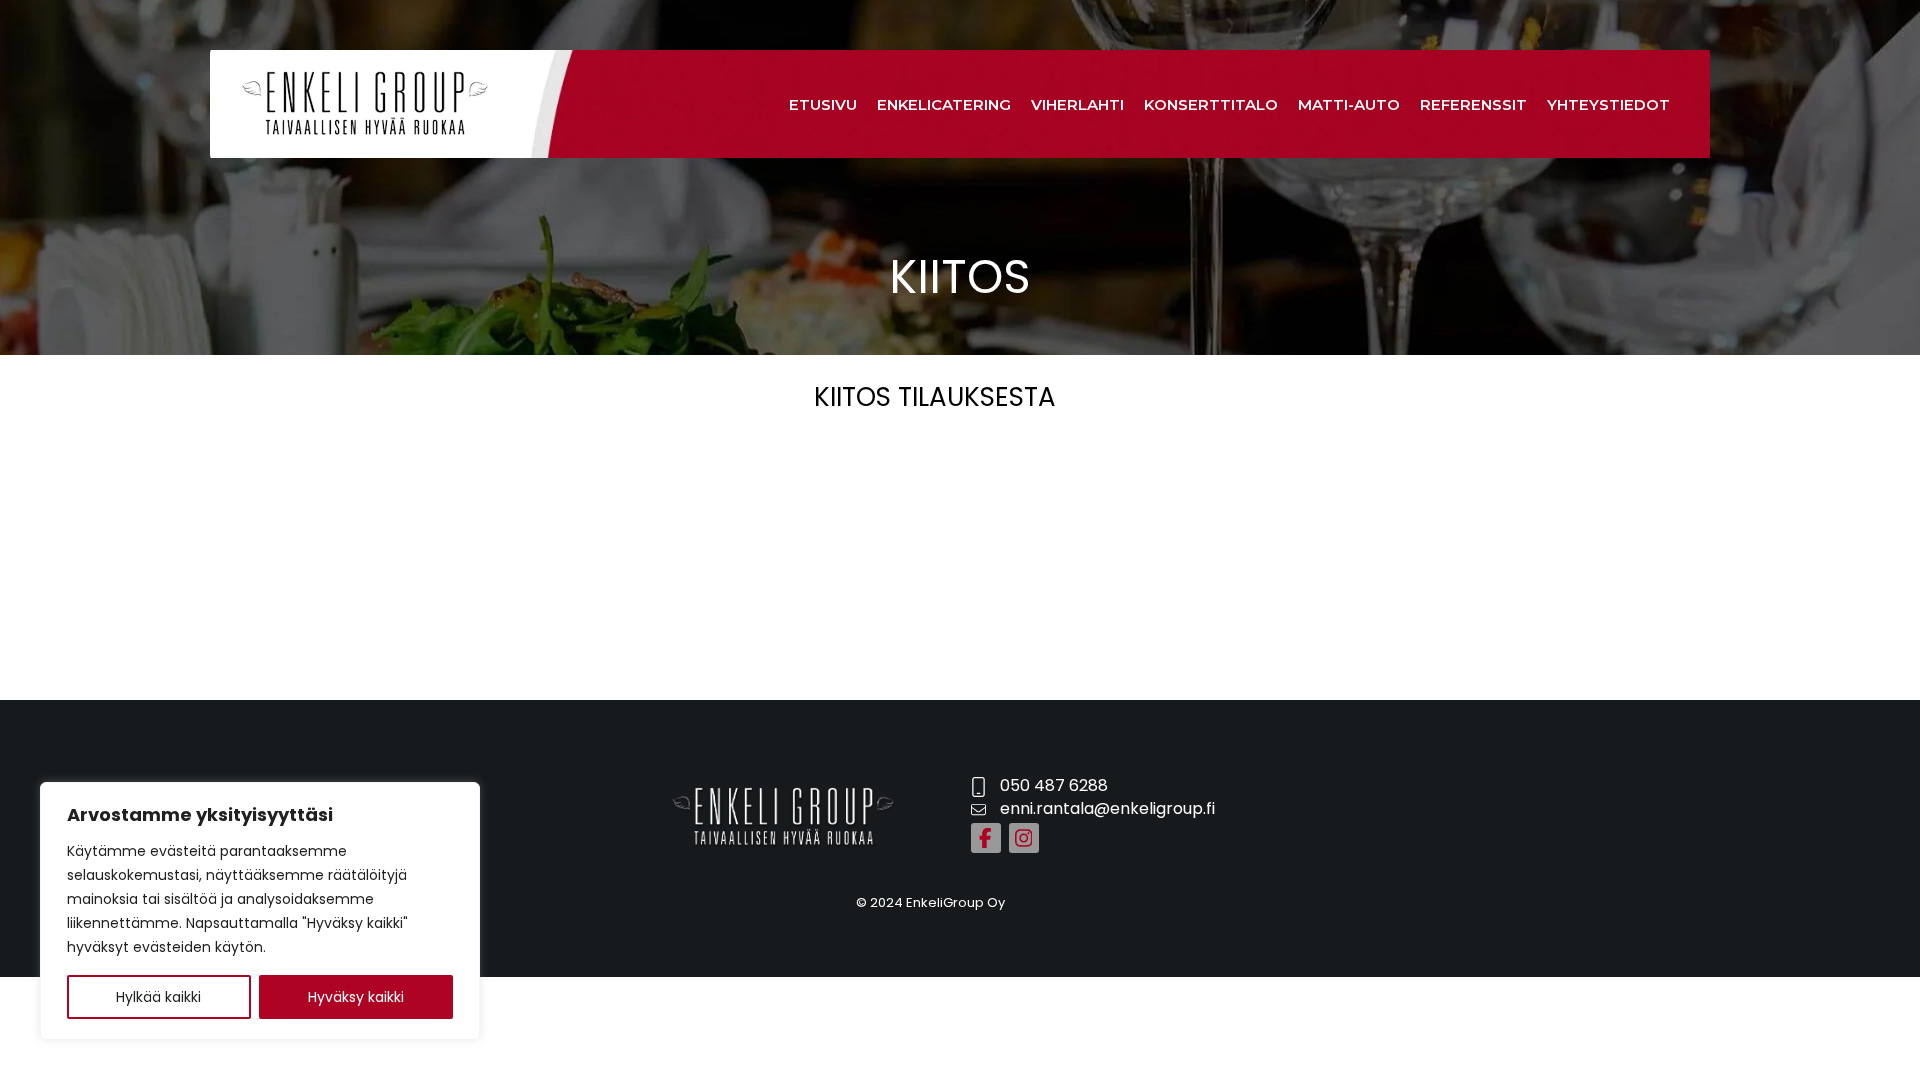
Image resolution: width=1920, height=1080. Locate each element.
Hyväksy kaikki (356, 997)
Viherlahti (1077, 104)
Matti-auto (1349, 104)
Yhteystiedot (1608, 104)
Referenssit (1473, 104)
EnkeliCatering (944, 104)
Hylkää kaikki (158, 997)
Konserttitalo (1211, 104)
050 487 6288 (1054, 785)
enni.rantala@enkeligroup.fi (1107, 808)
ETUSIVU (823, 104)
